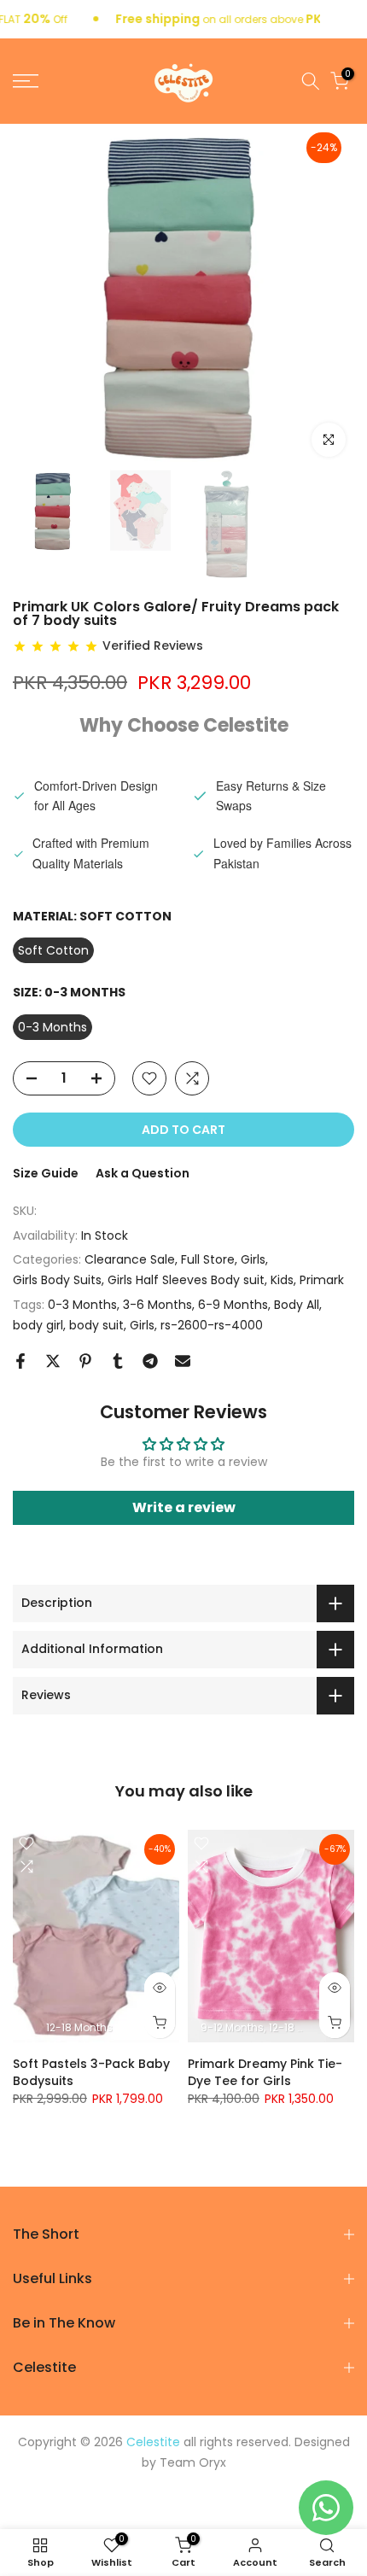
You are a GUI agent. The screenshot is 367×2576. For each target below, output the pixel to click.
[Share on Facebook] (20, 1361)
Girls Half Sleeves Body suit (186, 1280)
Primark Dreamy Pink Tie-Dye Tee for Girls (265, 2072)
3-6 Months (157, 1305)
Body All (297, 1305)
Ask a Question (143, 1173)
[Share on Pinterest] (85, 1361)
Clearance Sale (130, 1259)
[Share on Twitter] (53, 1361)
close (352, 20)
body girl (38, 1325)
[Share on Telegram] (150, 1361)
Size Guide (46, 1173)
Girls (253, 1259)
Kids (282, 1280)
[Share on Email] (183, 1361)
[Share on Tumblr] (118, 1361)
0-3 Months (82, 1305)
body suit (96, 1325)
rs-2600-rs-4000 (212, 1325)
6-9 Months (233, 1305)
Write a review (184, 1507)
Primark (322, 1280)
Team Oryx (193, 2463)
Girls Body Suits (57, 1280)
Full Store (208, 1259)
